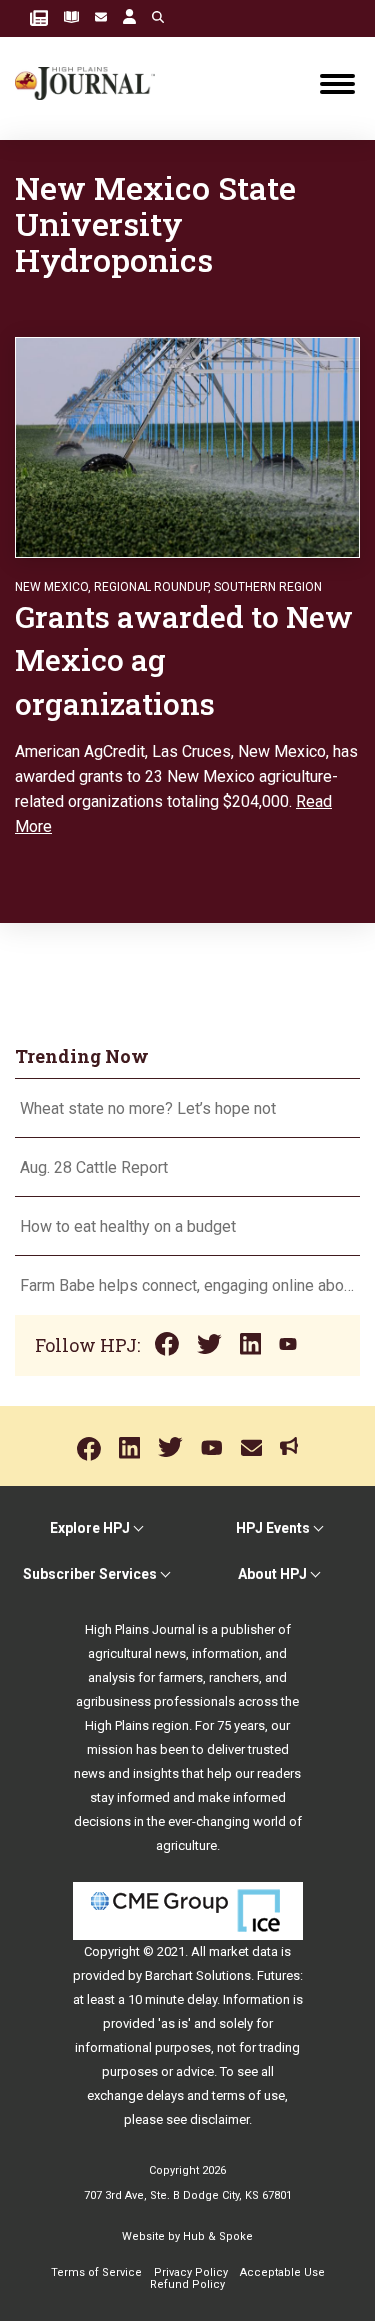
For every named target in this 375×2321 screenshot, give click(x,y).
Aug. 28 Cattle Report (94, 1167)
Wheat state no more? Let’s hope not (150, 1108)
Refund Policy (187, 2284)
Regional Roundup (151, 587)
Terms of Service (96, 2272)
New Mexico (51, 587)
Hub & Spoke (218, 2236)
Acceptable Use (282, 2272)
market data (243, 1951)
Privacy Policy (191, 2272)
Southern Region (268, 587)
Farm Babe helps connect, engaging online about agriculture (187, 1285)
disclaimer (219, 2119)
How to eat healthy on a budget (128, 1226)
